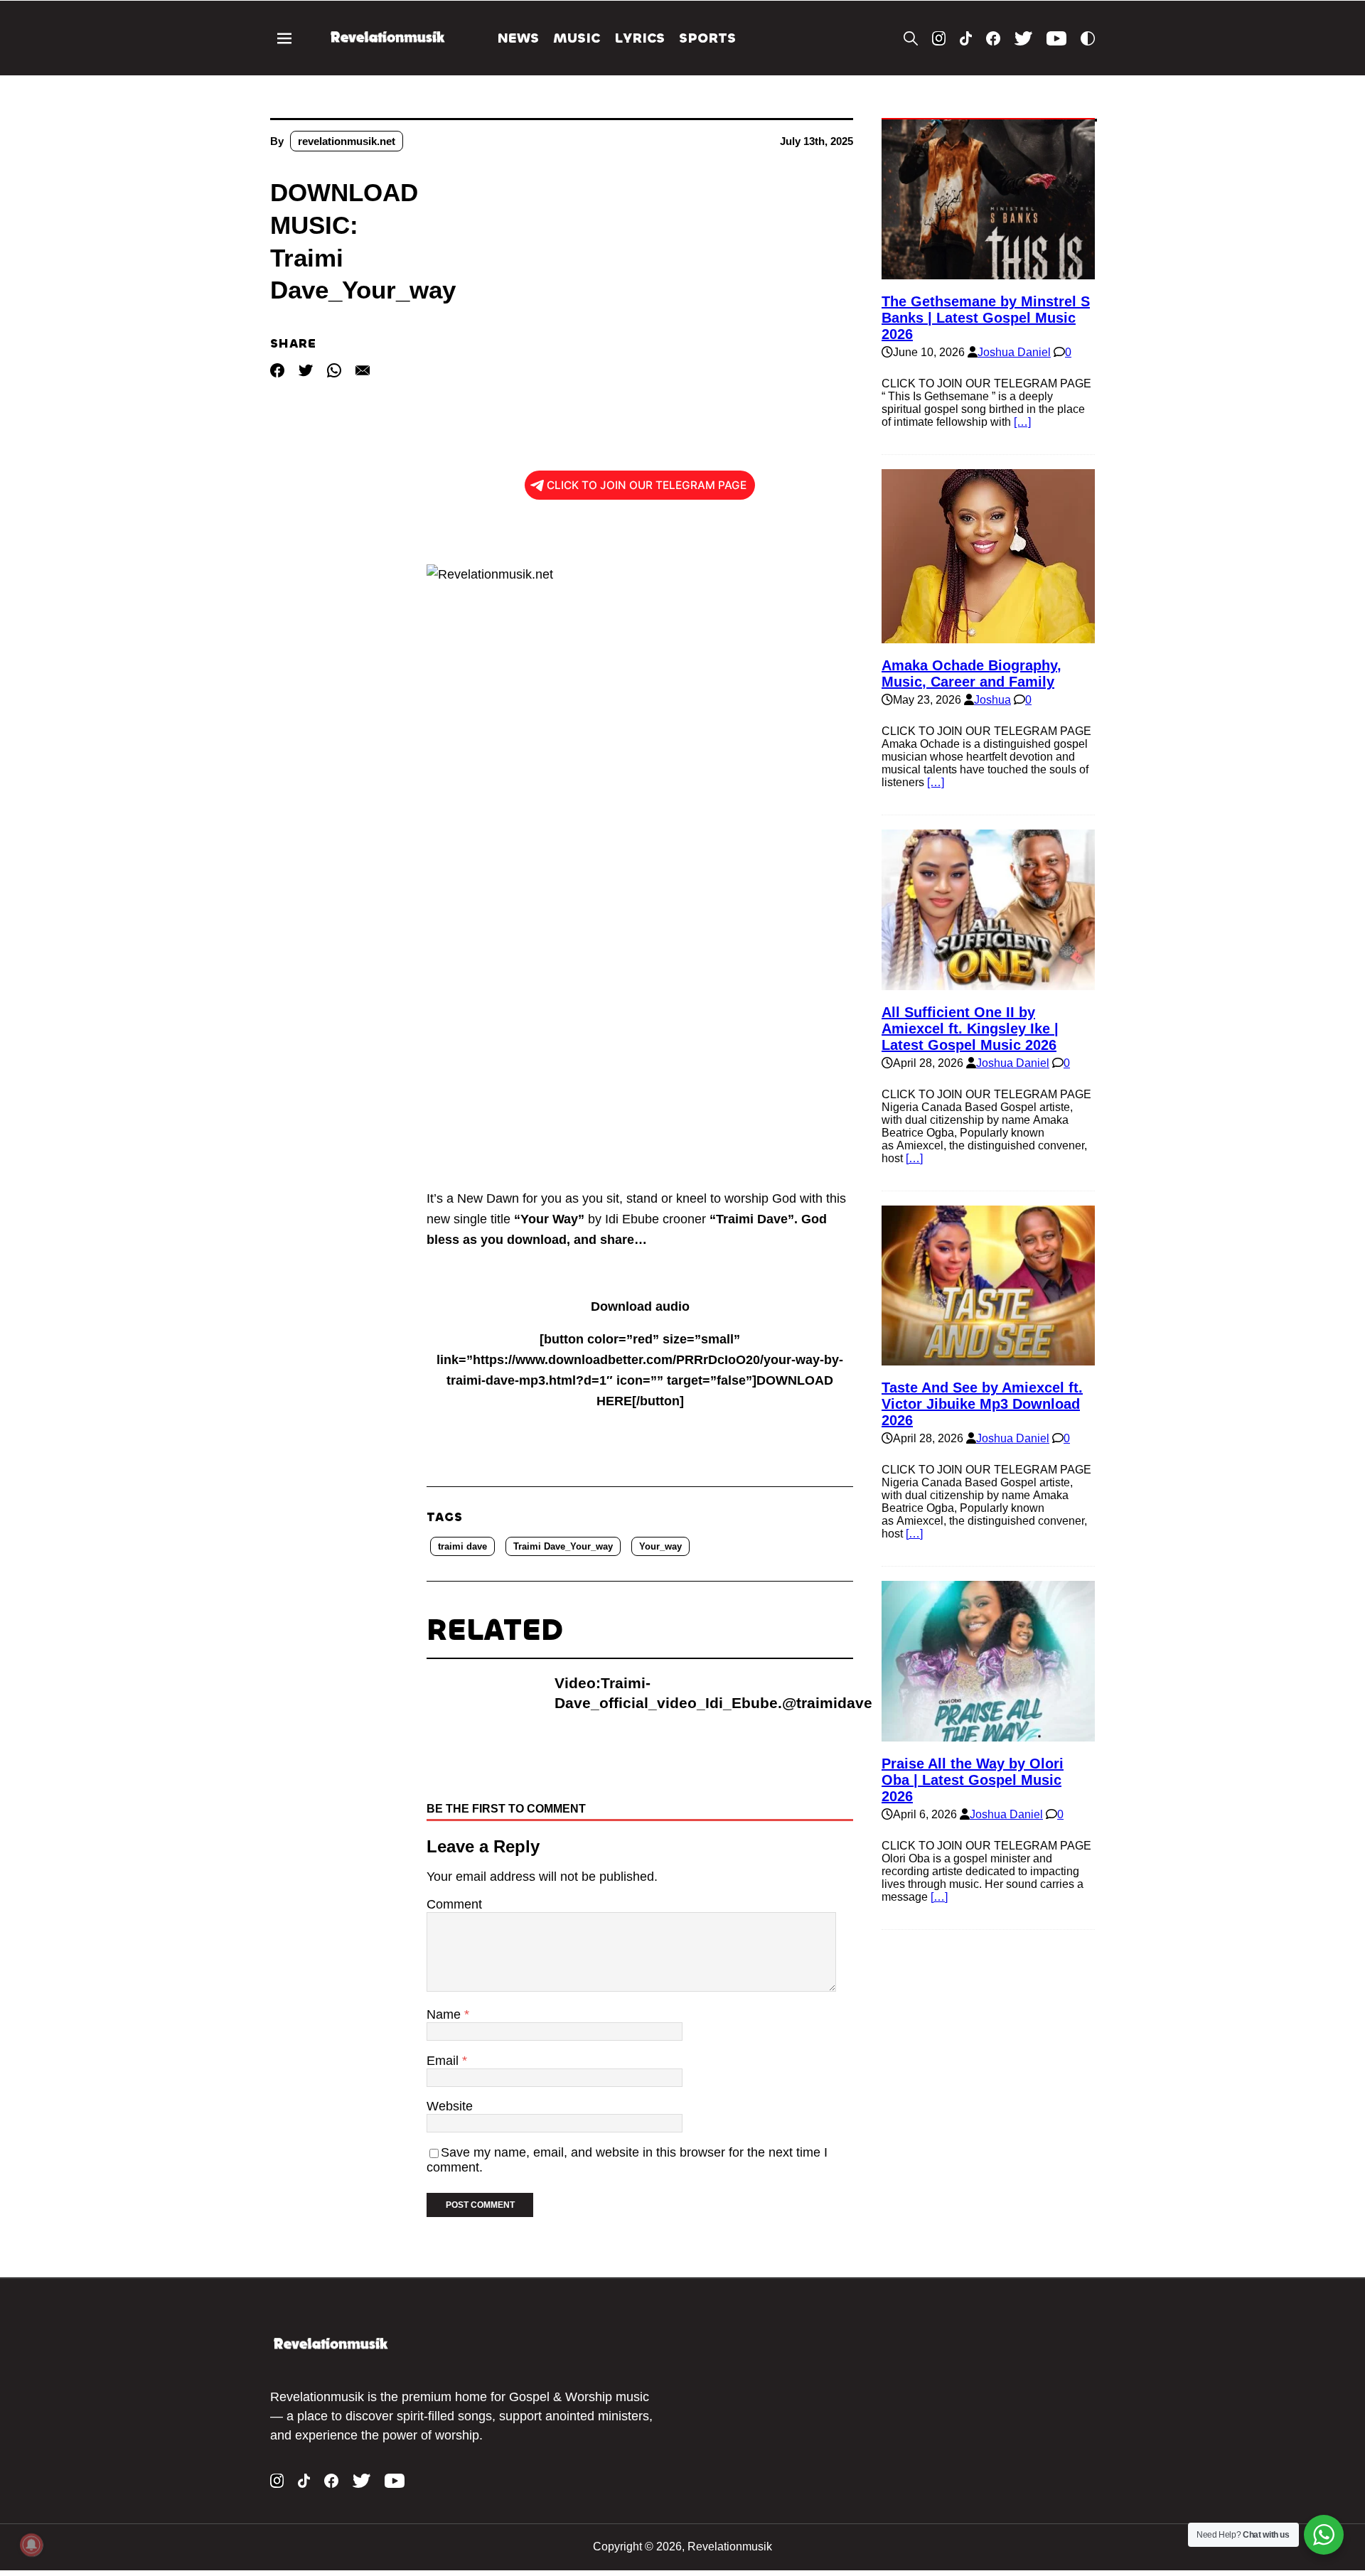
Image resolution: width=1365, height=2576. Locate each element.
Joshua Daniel (1014, 352)
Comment (454, 1904)
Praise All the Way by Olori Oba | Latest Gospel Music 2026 (973, 1780)
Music (577, 38)
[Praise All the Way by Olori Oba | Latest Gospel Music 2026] (988, 1735)
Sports (707, 38)
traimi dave (462, 1546)
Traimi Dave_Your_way (563, 1546)
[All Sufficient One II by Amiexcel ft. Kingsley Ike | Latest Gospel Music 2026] (988, 983)
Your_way (660, 1546)
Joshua (992, 700)
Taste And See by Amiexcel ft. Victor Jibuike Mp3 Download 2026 (982, 1404)
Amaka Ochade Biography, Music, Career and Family (971, 673)
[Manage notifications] (31, 2545)
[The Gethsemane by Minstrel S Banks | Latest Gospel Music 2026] (988, 273)
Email (444, 2061)
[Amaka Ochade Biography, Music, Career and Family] (988, 637)
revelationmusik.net (347, 141)
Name (445, 2014)
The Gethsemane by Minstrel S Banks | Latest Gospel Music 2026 (986, 318)
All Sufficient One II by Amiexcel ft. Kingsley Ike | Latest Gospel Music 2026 (970, 1029)
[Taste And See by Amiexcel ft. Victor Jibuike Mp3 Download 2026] (988, 1359)
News (518, 38)
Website (450, 2106)
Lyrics (639, 38)
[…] (1022, 422)
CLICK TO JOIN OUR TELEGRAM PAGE (647, 485)
